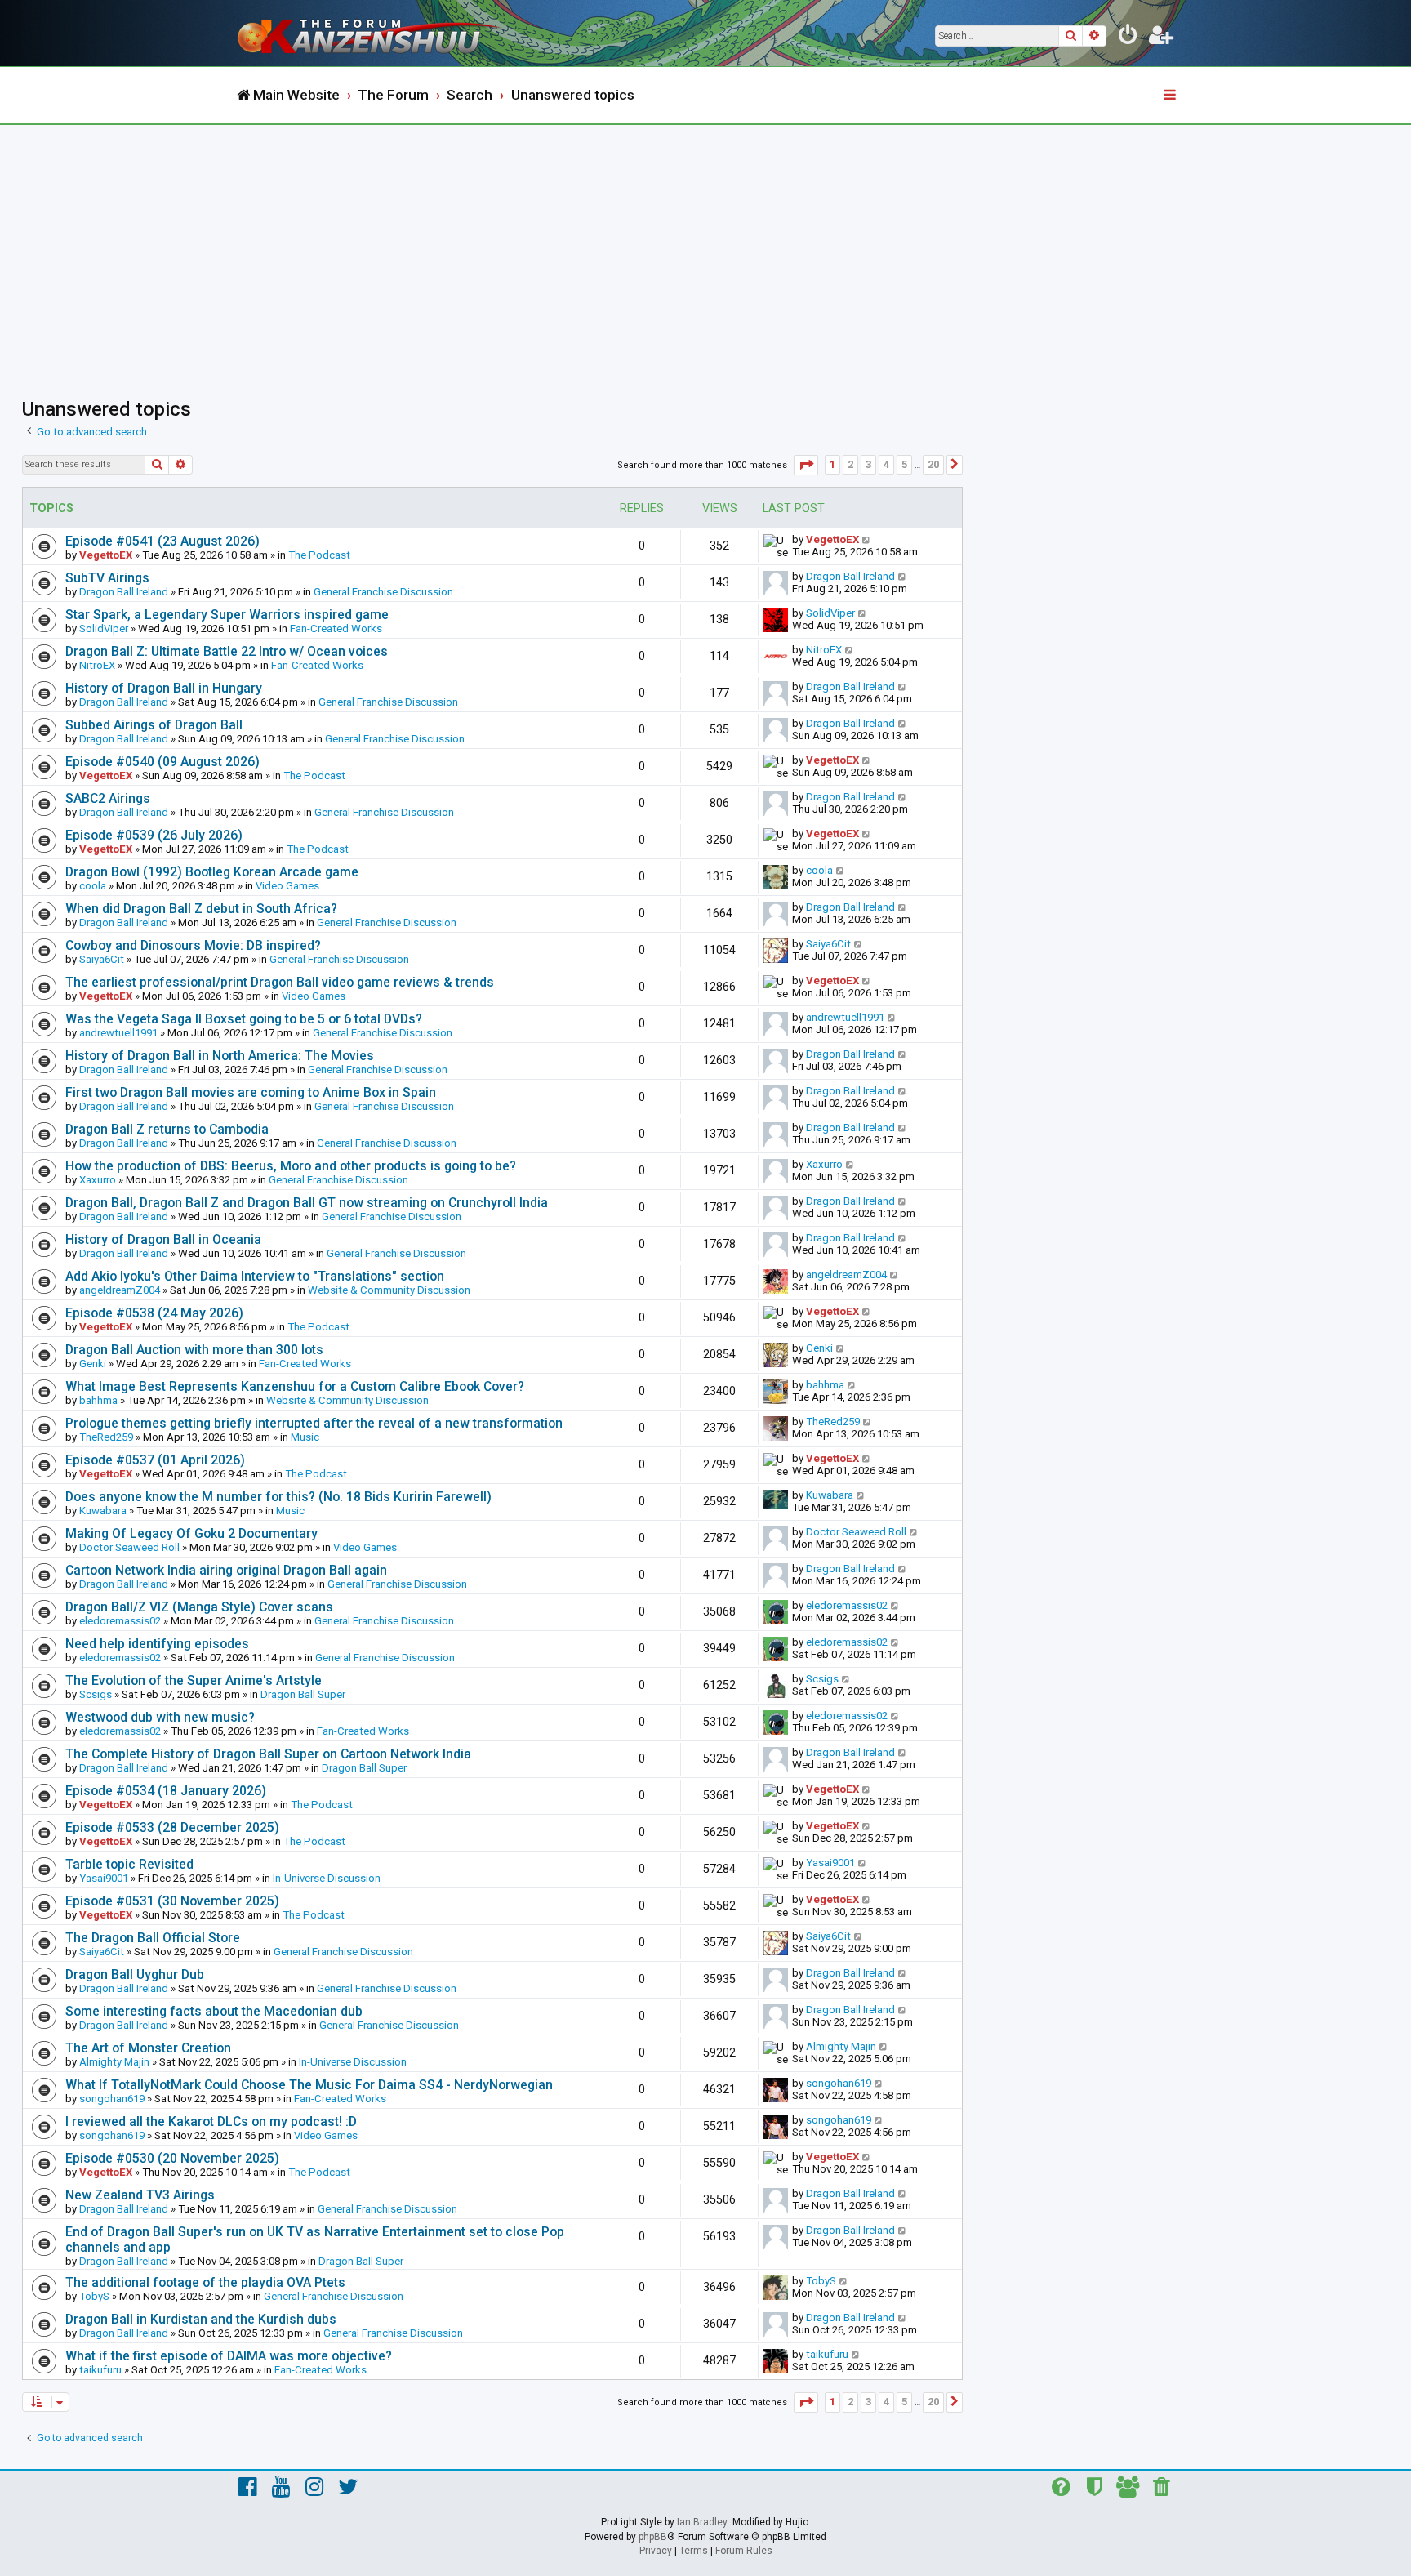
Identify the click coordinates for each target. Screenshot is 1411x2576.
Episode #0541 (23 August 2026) (162, 541)
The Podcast (319, 555)
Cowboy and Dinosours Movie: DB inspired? (193, 945)
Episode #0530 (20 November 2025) (172, 2158)
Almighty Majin (114, 2062)
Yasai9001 (104, 1878)
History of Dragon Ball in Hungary (164, 688)
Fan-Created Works (336, 628)
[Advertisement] (705, 247)
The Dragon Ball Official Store (153, 1938)
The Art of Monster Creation (148, 2048)
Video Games (287, 886)
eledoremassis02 (120, 1621)
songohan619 (112, 2099)
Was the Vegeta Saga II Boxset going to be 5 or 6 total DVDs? (244, 1019)
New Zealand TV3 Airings (140, 2195)
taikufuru (100, 2370)
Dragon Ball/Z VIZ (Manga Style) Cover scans (199, 1607)
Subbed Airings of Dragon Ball (154, 725)
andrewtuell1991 (118, 1033)
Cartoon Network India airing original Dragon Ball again (226, 1570)
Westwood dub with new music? (160, 1717)
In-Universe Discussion (327, 1878)
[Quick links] (1171, 96)
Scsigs (96, 1694)
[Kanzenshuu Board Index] (371, 33)
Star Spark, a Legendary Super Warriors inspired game (227, 615)
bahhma (98, 1400)
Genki (93, 1364)
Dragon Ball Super (303, 1694)
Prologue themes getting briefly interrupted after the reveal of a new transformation (314, 1423)
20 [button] (933, 464)
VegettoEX (106, 555)
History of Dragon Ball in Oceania (163, 1239)
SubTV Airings (107, 578)
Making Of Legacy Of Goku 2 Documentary (191, 1533)
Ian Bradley (702, 2522)
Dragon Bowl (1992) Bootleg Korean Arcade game (212, 872)
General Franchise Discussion (383, 592)
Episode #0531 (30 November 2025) (172, 1901)
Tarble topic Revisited (129, 1864)
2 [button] (850, 464)
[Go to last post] (867, 539)
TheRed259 (106, 1437)
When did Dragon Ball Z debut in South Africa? (201, 909)
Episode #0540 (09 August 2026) (162, 762)
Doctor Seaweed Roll (129, 1547)
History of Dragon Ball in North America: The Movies (220, 1056)
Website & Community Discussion (389, 1290)
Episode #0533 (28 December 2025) (172, 1827)
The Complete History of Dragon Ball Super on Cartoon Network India (268, 1754)
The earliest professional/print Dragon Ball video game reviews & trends (280, 982)
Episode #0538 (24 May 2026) (154, 1313)
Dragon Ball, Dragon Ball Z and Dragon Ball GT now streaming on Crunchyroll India (307, 1203)
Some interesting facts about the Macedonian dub (214, 2011)
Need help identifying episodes (157, 1644)
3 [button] (868, 464)
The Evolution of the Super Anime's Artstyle (194, 1680)
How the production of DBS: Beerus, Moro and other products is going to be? (291, 1166)
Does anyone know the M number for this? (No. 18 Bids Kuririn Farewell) (278, 1497)
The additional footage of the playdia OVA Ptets (205, 2282)
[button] (806, 465)
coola (93, 886)
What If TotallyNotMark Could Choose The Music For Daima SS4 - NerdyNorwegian (309, 2085)
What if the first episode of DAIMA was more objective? (229, 2356)
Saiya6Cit (102, 959)
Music (305, 1437)
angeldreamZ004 (120, 1290)
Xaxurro (98, 1180)
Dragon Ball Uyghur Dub (135, 1974)
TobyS (94, 2296)
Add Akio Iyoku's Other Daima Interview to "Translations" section (255, 1276)
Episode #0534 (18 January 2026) (166, 1791)
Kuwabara (103, 1511)
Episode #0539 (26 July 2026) (154, 835)
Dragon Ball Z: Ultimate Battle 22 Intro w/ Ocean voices (227, 651)
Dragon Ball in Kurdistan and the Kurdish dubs (201, 2319)
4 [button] (886, 464)
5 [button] (904, 464)
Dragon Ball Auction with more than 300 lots (194, 1350)
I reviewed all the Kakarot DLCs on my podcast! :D (211, 2121)
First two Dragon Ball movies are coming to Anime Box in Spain (251, 1092)
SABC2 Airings (108, 798)
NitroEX (97, 665)
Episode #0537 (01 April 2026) (155, 1460)
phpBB (653, 2537)
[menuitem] (1128, 38)
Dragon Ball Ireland (124, 592)
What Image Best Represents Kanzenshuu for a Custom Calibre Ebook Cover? (295, 1386)
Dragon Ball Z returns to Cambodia (167, 1129)
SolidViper (104, 628)
